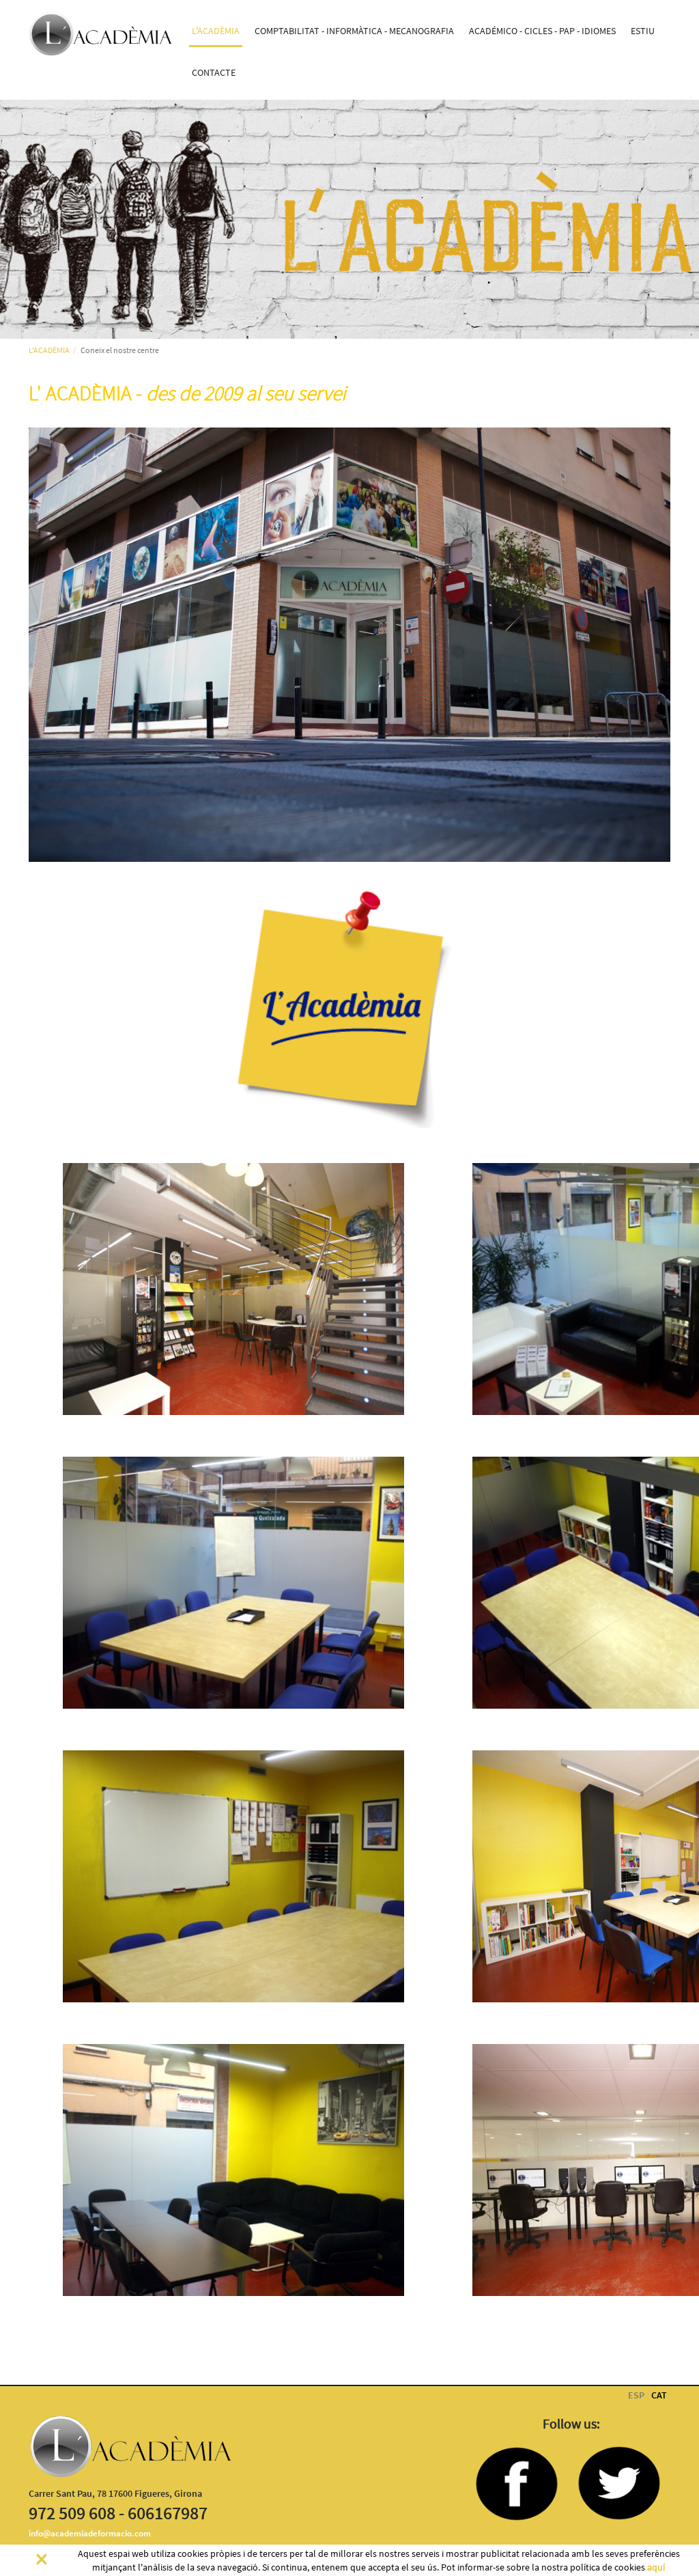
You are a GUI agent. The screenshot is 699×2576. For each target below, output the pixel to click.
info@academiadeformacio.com (90, 2533)
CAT (659, 2395)
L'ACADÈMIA (49, 350)
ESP (636, 2395)
